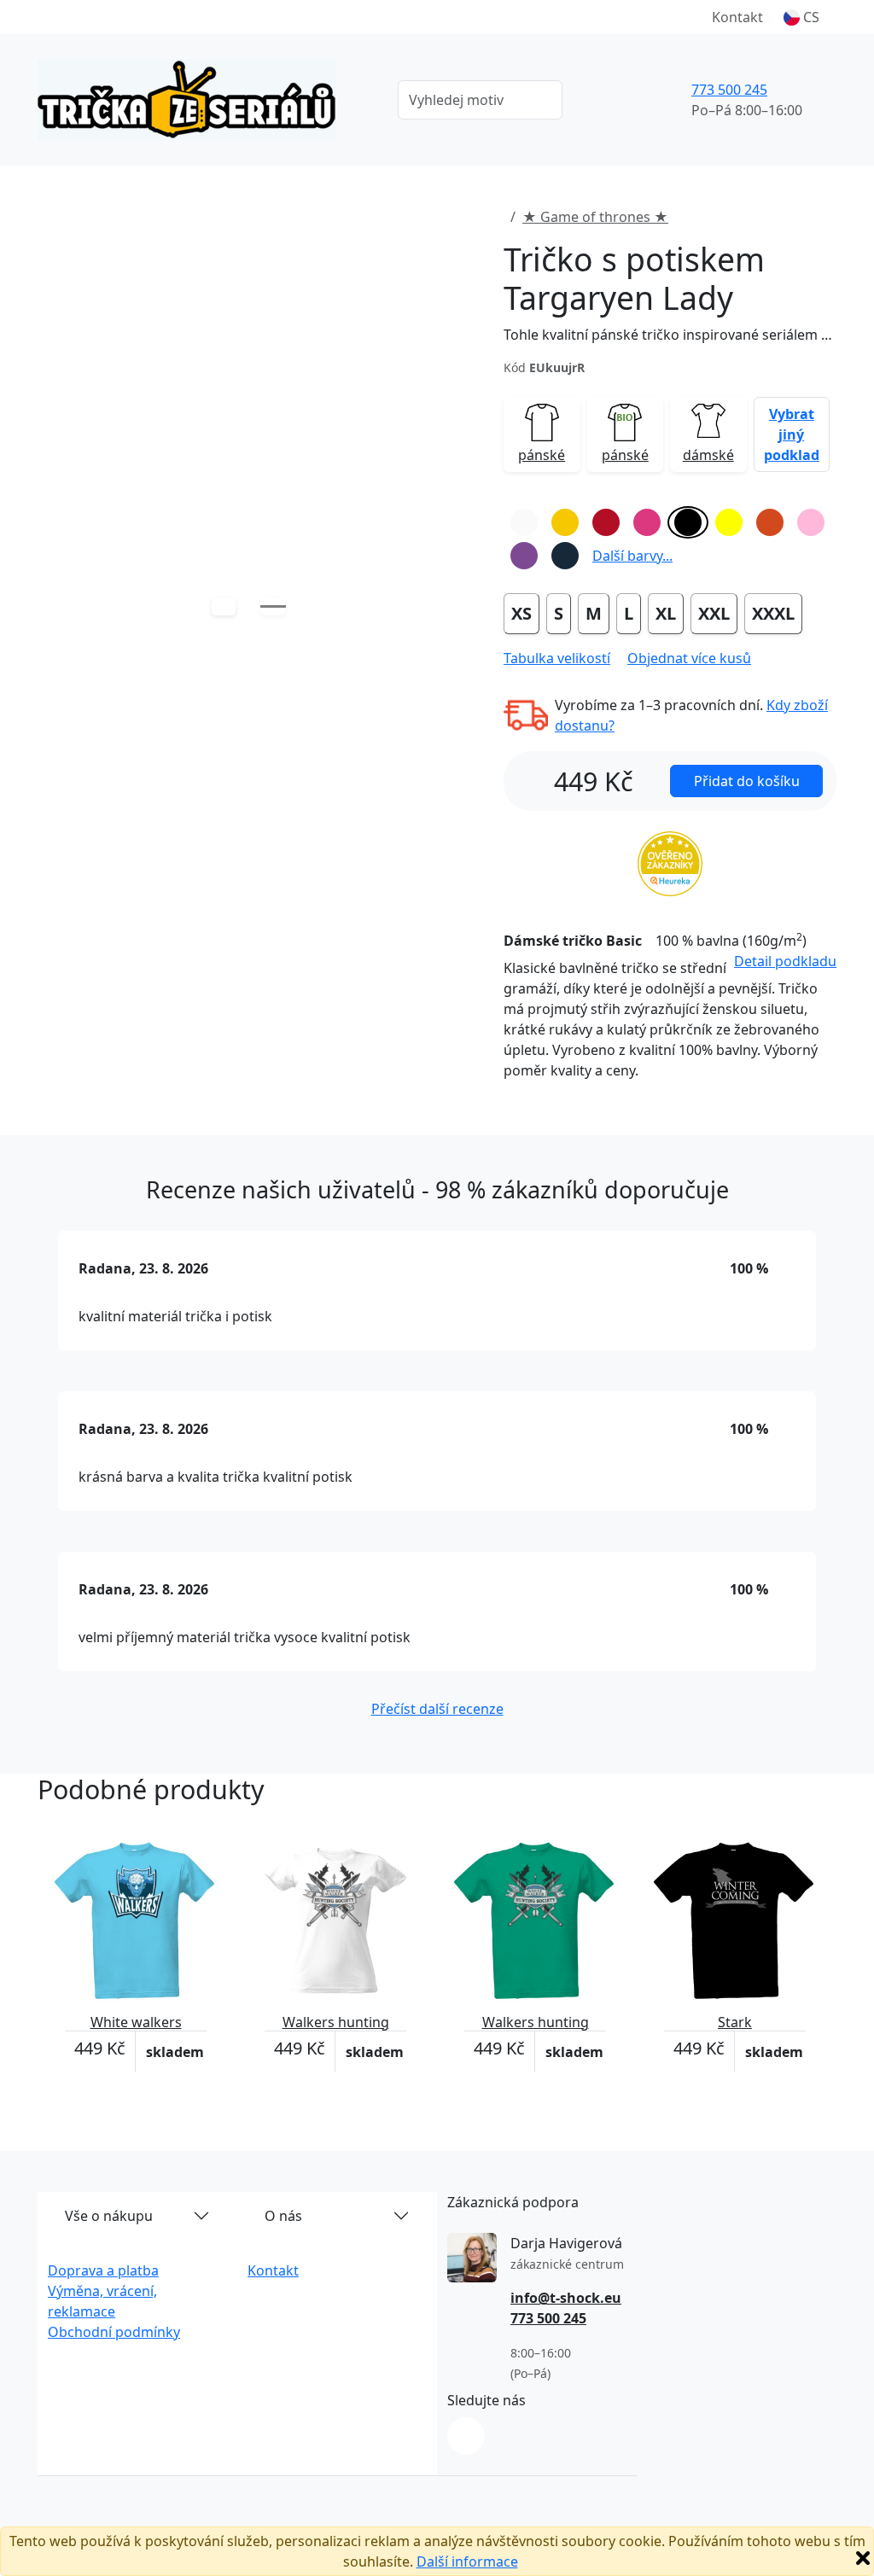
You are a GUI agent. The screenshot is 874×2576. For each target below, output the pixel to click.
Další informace (467, 2561)
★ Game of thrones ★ (595, 217)
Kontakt (737, 17)
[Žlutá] (565, 522)
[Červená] (606, 522)
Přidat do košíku (747, 781)
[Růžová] (811, 522)
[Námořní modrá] (565, 556)
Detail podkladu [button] (785, 961)
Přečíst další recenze (437, 1709)
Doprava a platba (103, 2270)
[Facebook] (466, 2436)
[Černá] (688, 522)
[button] (801, 17)
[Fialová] (524, 556)
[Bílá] (524, 522)
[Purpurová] (647, 522)
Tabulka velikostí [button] (557, 658)
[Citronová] (729, 522)
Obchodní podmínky (114, 2332)
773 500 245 (729, 90)
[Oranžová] (770, 522)
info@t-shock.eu (566, 2298)
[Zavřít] (863, 2558)
